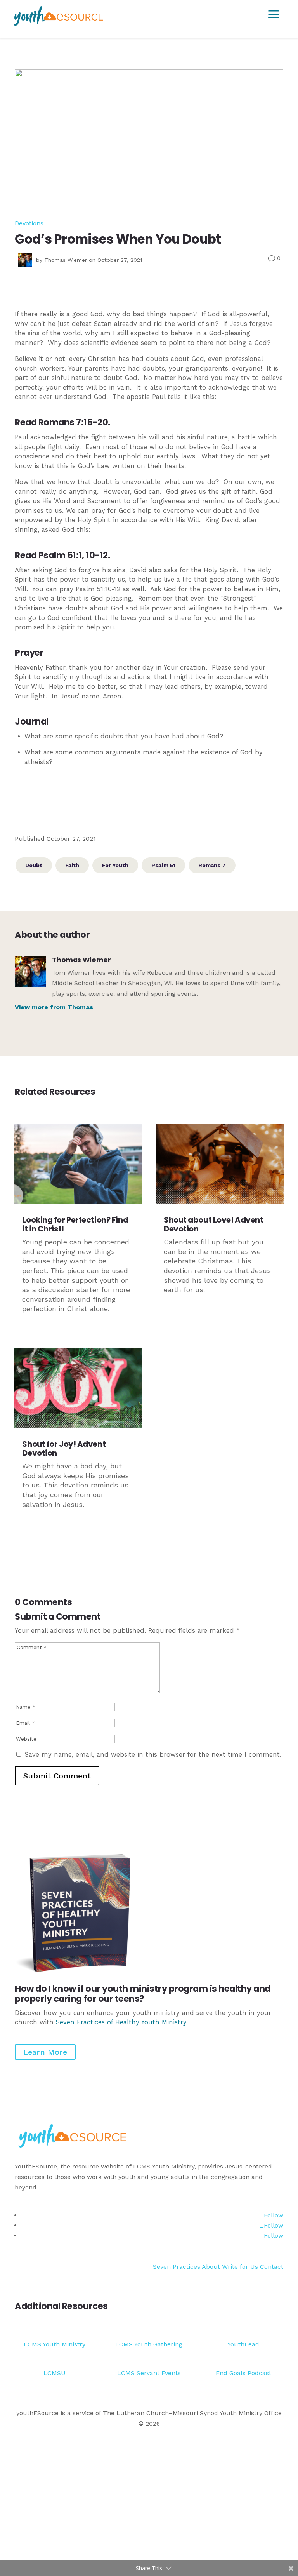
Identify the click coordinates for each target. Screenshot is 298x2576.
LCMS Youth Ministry (55, 2344)
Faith (72, 865)
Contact (272, 2267)
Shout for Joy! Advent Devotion (64, 1448)
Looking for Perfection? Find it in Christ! (75, 1224)
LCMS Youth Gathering (149, 2344)
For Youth (115, 865)
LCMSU (55, 2373)
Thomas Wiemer (66, 260)
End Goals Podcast (243, 2373)
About (211, 2267)
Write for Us (241, 2267)
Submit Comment (57, 1776)
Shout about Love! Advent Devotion (213, 1224)
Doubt (34, 865)
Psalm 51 (163, 865)
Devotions (29, 223)
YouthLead (243, 2344)
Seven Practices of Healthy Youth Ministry (121, 2022)
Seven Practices (177, 2267)
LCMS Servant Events (149, 2373)
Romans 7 (212, 865)
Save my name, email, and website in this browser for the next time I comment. (153, 1755)
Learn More (45, 2052)
